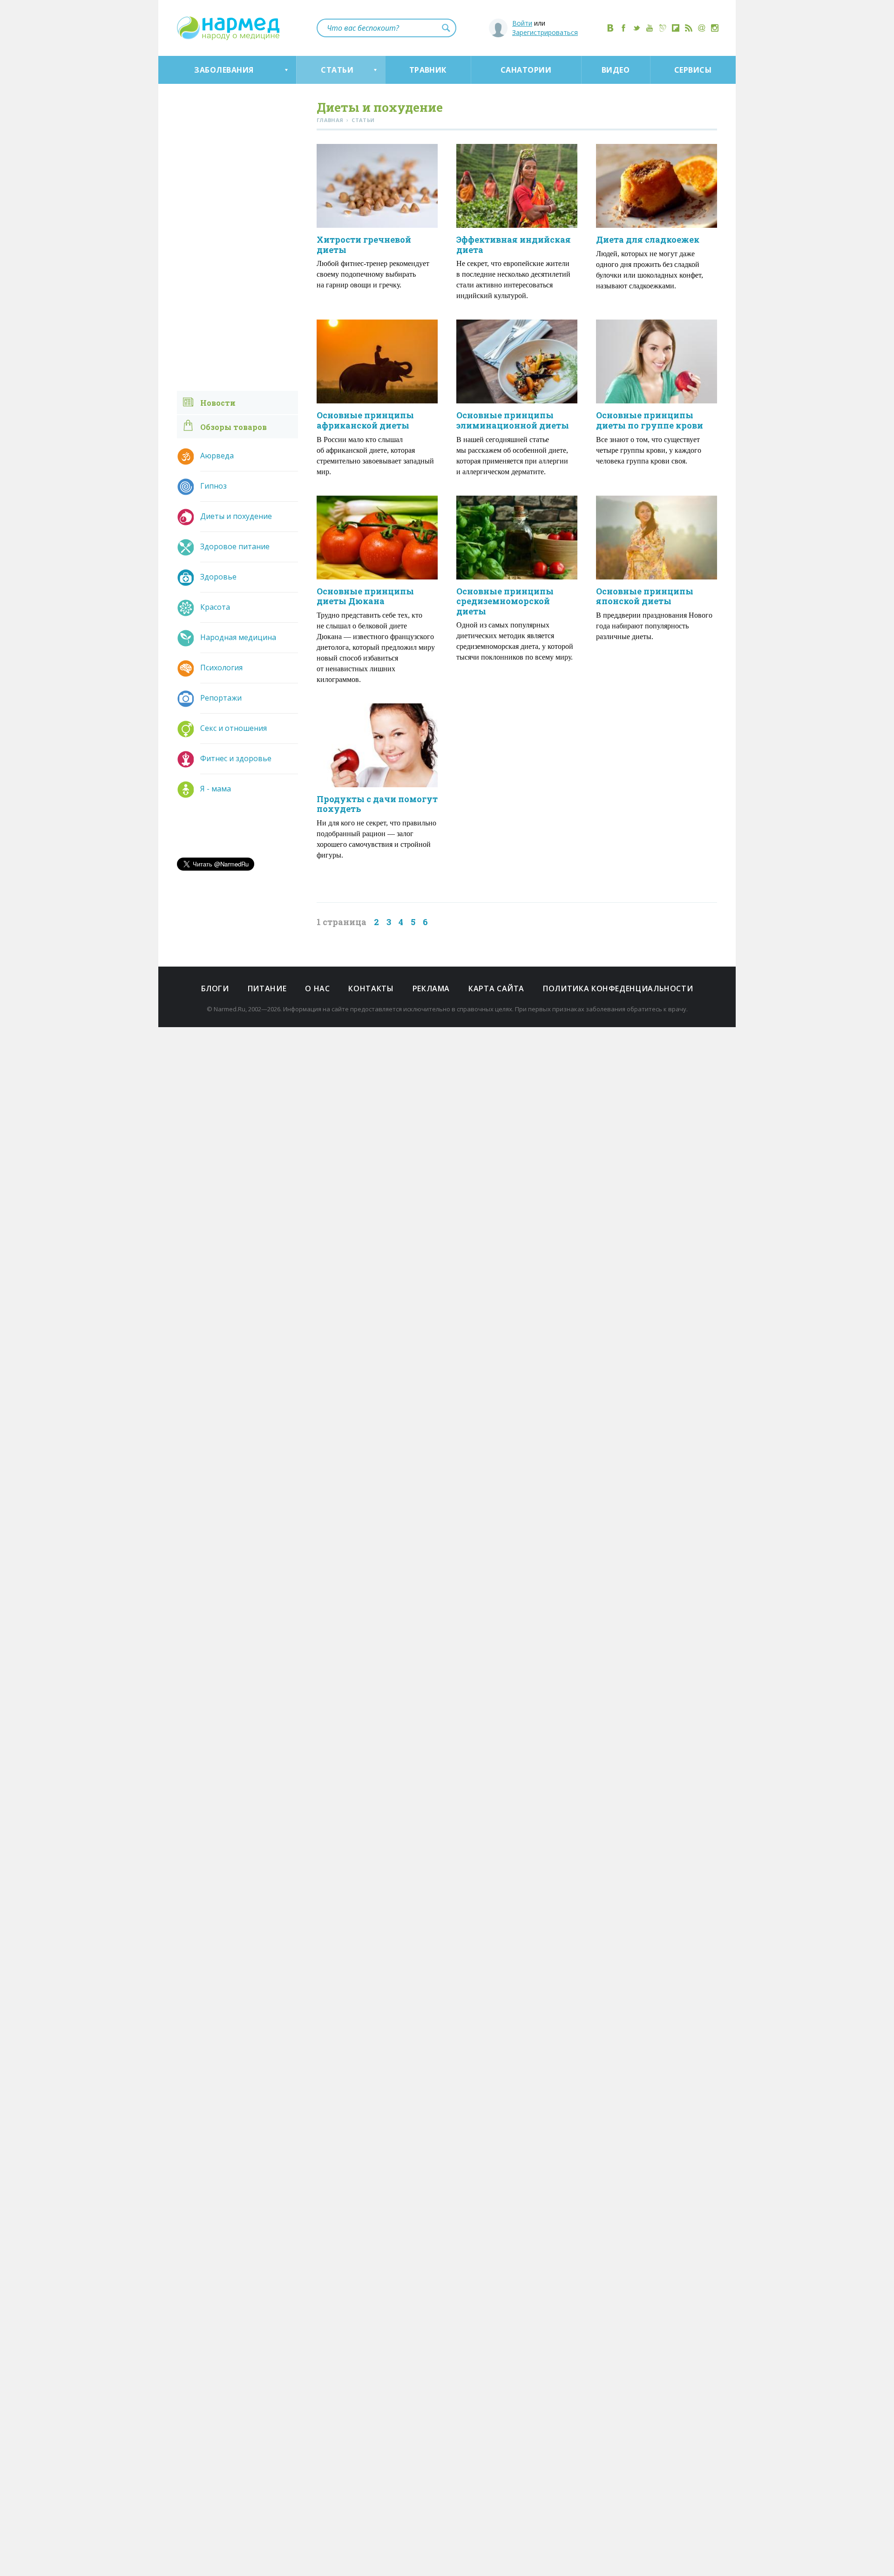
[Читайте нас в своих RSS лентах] (689, 28)
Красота (215, 607)
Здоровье (218, 577)
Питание (267, 988)
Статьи (337, 70)
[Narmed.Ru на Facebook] (623, 28)
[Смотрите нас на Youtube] (650, 28)
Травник (428, 70)
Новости (218, 403)
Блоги (215, 988)
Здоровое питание (235, 546)
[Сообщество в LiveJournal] (663, 28)
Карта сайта (496, 988)
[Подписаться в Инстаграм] (715, 28)
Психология (221, 668)
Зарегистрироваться (545, 32)
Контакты (371, 988)
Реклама (431, 988)
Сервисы (693, 70)
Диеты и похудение (236, 516)
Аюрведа (217, 456)
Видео (616, 70)
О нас (317, 988)
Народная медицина (238, 637)
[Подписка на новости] (702, 28)
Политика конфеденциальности (618, 988)
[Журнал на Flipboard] (676, 28)
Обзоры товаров (234, 427)
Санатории (526, 70)
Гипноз (213, 486)
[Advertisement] (591, 797)
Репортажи (221, 698)
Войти (522, 23)
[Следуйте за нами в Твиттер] (637, 28)
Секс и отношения (234, 728)
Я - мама (216, 789)
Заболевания (224, 70)
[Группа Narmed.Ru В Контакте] (610, 28)
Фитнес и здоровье (236, 758)
